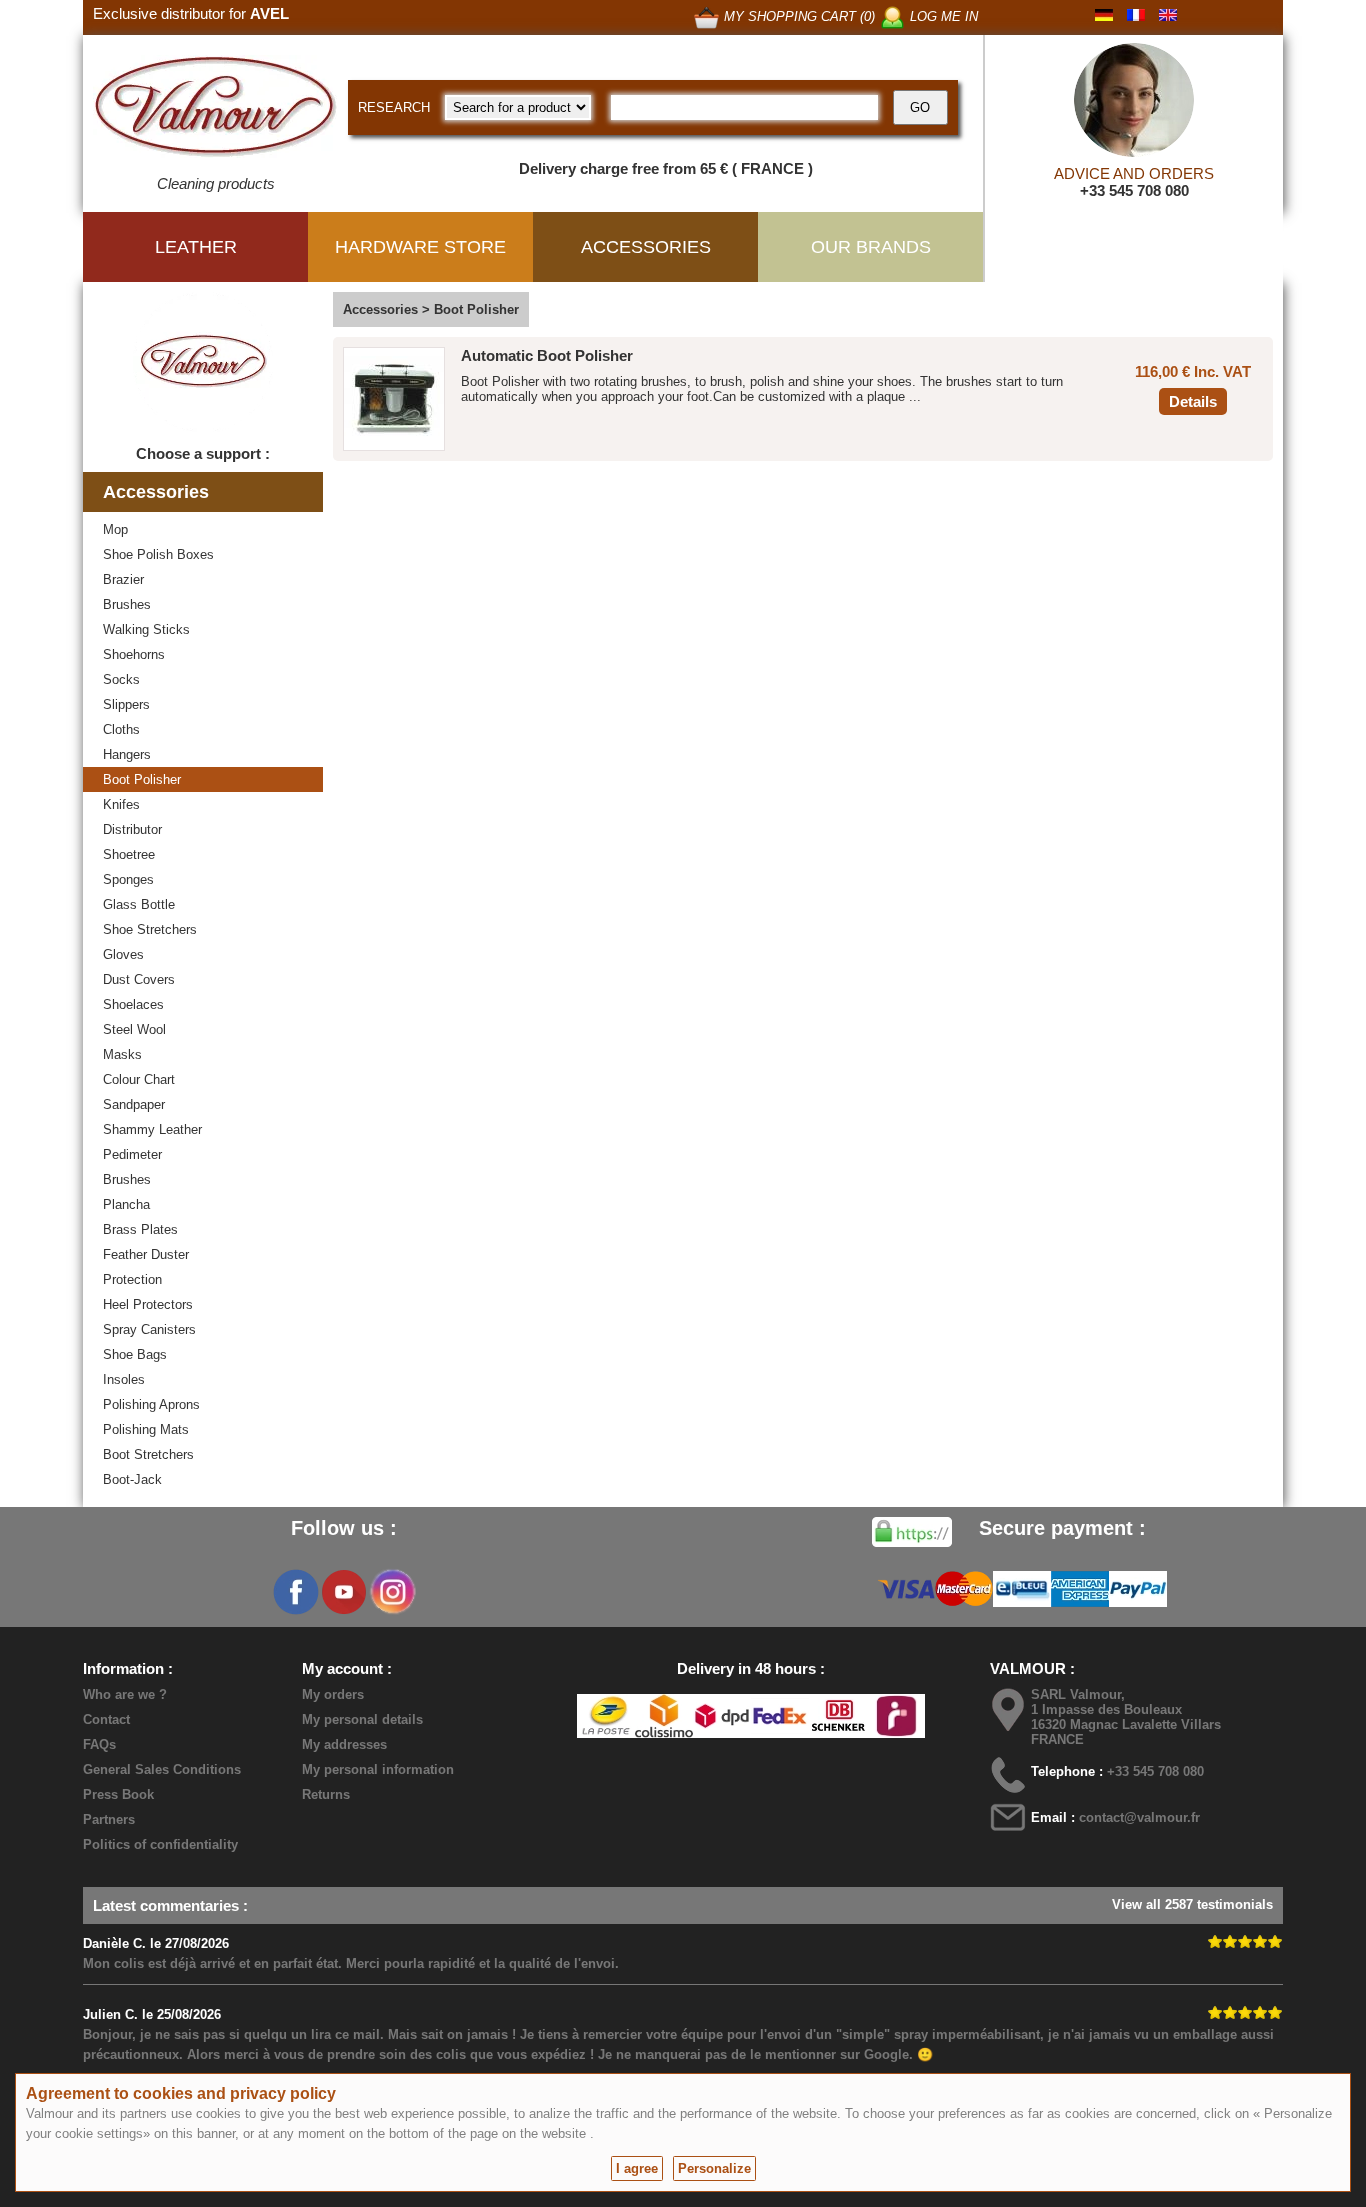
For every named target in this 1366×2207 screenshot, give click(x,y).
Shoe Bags (135, 1354)
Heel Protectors (148, 1304)
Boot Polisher (142, 779)
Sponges (128, 879)
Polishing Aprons (151, 1404)
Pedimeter (132, 1154)
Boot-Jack (132, 1479)
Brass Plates (140, 1229)
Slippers (126, 704)
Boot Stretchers (148, 1454)
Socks (121, 679)
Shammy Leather (152, 1129)
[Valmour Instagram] (392, 1592)
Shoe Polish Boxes (158, 554)
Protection (132, 1279)
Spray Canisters (149, 1329)
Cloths (121, 729)
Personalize (714, 2168)
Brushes (127, 604)
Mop (115, 529)
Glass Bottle (139, 904)
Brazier (123, 579)
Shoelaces (133, 1004)
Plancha (126, 1204)
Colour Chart (139, 1079)
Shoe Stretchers (150, 929)
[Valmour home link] (215, 110)
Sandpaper (134, 1104)
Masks (122, 1054)
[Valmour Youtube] (344, 1592)
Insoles (124, 1379)
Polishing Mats (146, 1429)
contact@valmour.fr (1139, 1817)
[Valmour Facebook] (296, 1592)
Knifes (121, 804)
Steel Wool (134, 1029)
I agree (637, 2168)
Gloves (123, 954)
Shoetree (129, 854)
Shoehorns (134, 654)
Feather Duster (146, 1254)
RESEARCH (394, 107)
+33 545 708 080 (1134, 190)
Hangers (127, 754)
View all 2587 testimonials (1192, 1904)
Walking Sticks (146, 629)
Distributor (132, 829)
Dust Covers (139, 979)
